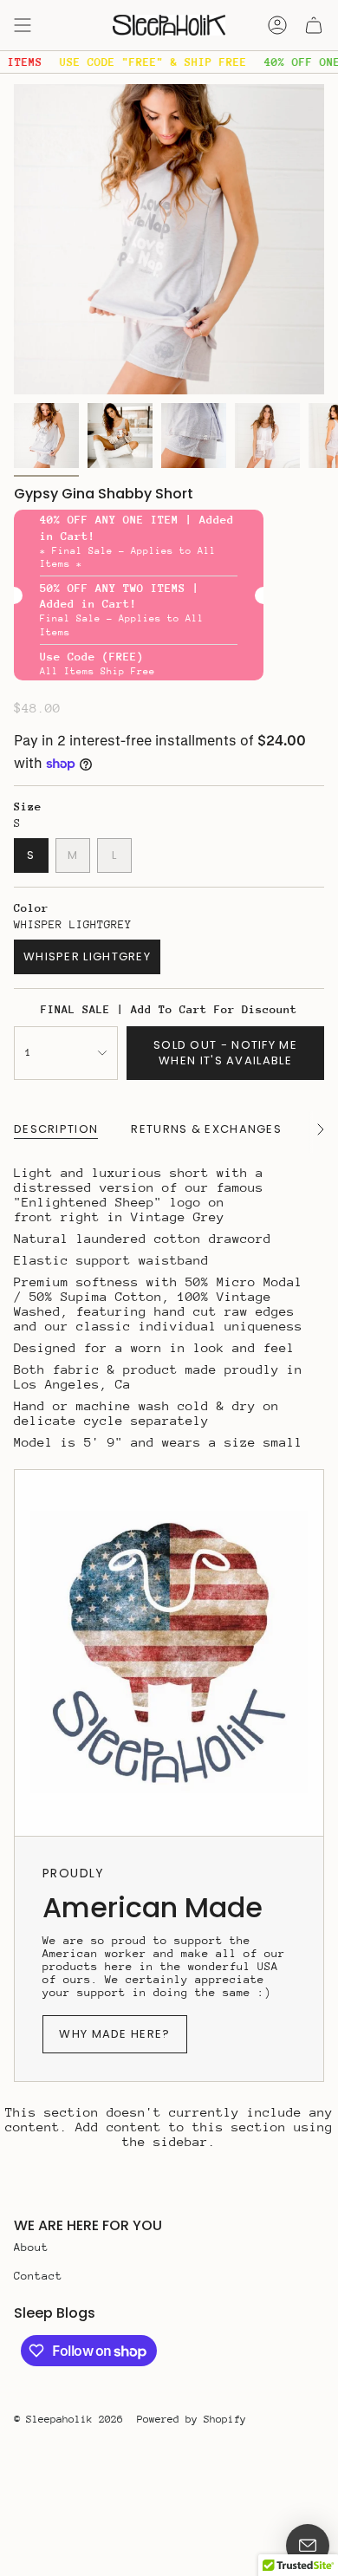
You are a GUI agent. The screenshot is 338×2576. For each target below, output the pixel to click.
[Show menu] (23, 25)
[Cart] (314, 25)
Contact (38, 2276)
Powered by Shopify (192, 2419)
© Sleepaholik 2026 (68, 2419)
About (31, 2247)
